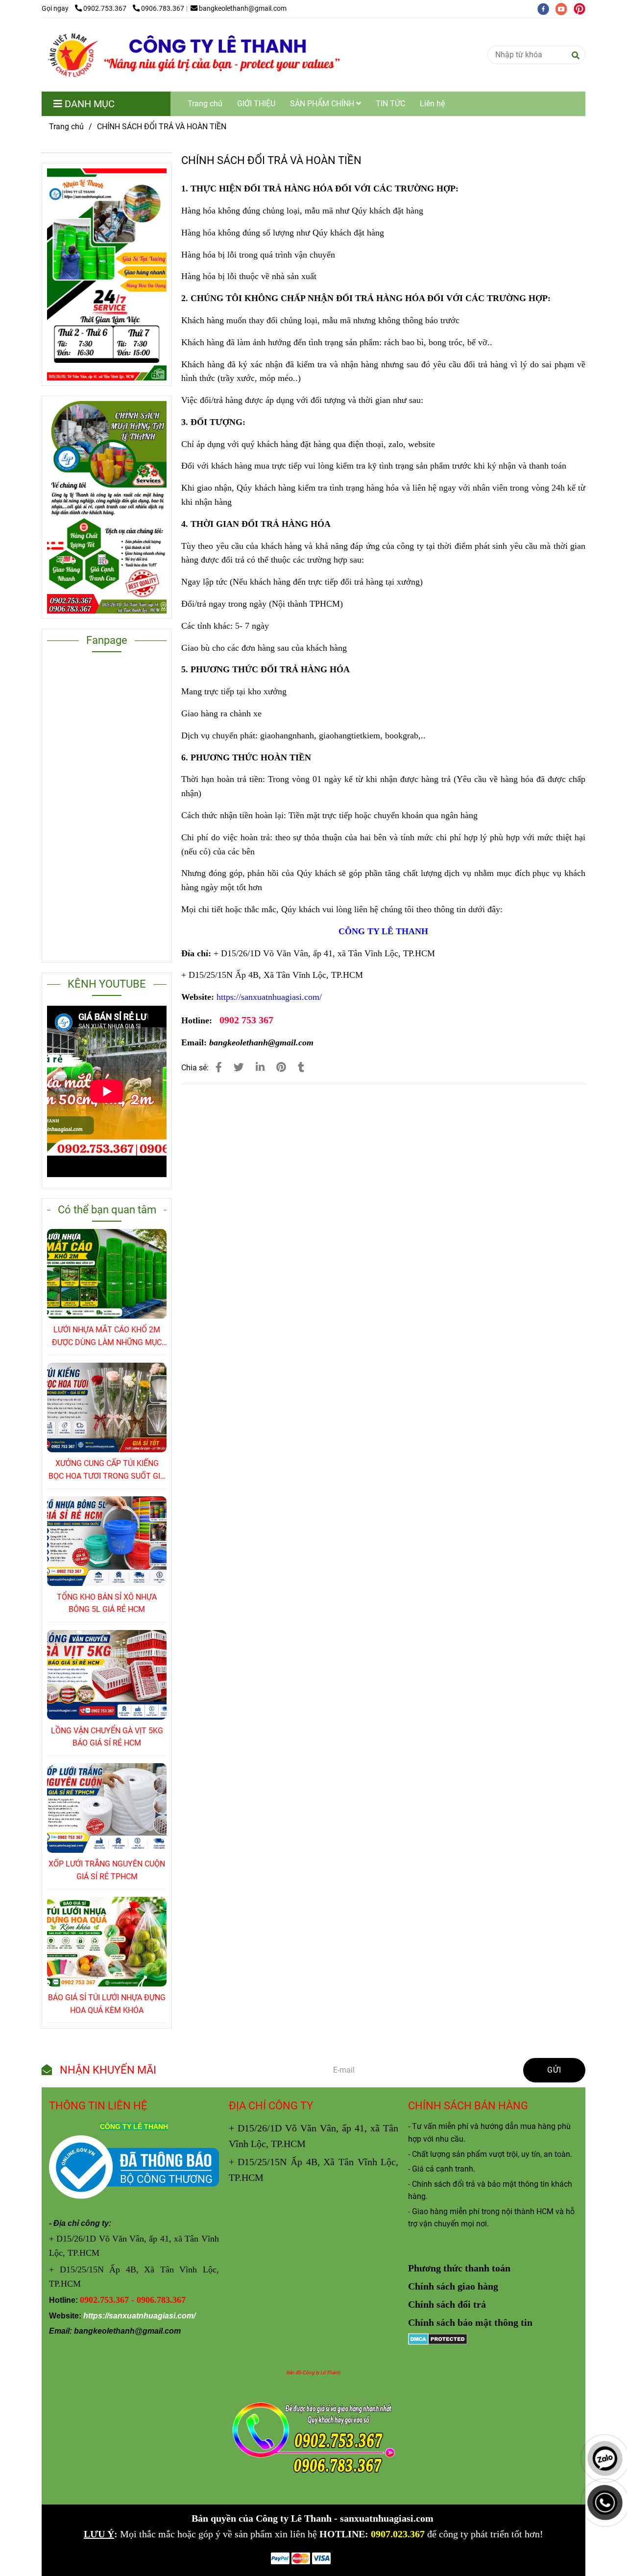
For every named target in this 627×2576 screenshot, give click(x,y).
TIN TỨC (390, 104)
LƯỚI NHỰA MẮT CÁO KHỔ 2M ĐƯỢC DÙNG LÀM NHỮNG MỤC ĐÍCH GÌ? (107, 1337)
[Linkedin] (260, 1067)
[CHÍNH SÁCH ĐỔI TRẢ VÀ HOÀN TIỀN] (193, 55)
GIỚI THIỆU (256, 104)
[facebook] (546, 9)
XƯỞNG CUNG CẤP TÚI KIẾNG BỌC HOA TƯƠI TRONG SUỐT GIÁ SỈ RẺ (107, 1470)
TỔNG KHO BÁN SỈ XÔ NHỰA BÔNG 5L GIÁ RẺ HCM (107, 1603)
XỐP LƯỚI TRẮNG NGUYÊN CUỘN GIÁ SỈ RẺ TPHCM (107, 1870)
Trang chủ (205, 104)
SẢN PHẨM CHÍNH (323, 104)
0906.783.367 (163, 9)
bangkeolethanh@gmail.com (243, 9)
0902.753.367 (106, 9)
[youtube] (565, 9)
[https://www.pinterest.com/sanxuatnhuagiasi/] (582, 9)
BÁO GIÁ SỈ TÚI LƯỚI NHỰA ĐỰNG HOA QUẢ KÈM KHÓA (107, 2004)
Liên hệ (432, 104)
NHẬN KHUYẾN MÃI (107, 2070)
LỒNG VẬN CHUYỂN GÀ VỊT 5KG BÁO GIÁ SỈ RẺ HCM (107, 1737)
